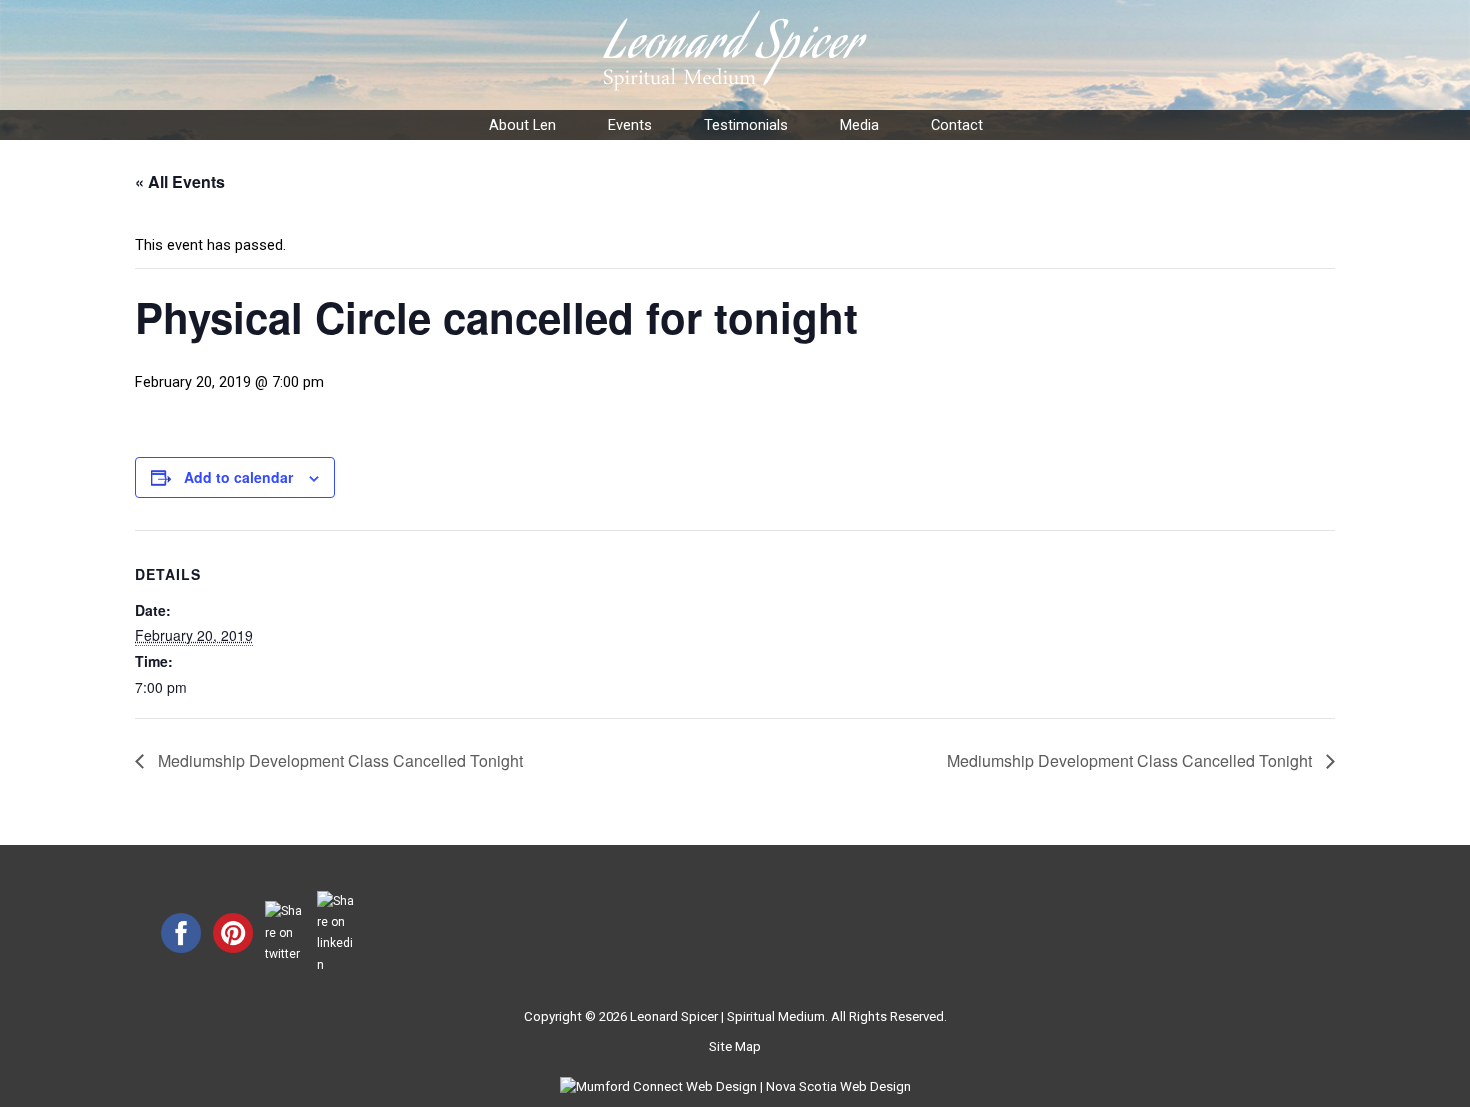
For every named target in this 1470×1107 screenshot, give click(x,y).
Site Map (735, 1046)
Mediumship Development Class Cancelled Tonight (338, 760)
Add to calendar (238, 477)
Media (859, 125)
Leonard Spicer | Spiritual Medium (727, 1016)
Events (630, 125)
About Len (522, 125)
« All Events (180, 181)
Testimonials (746, 125)
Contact (957, 125)
